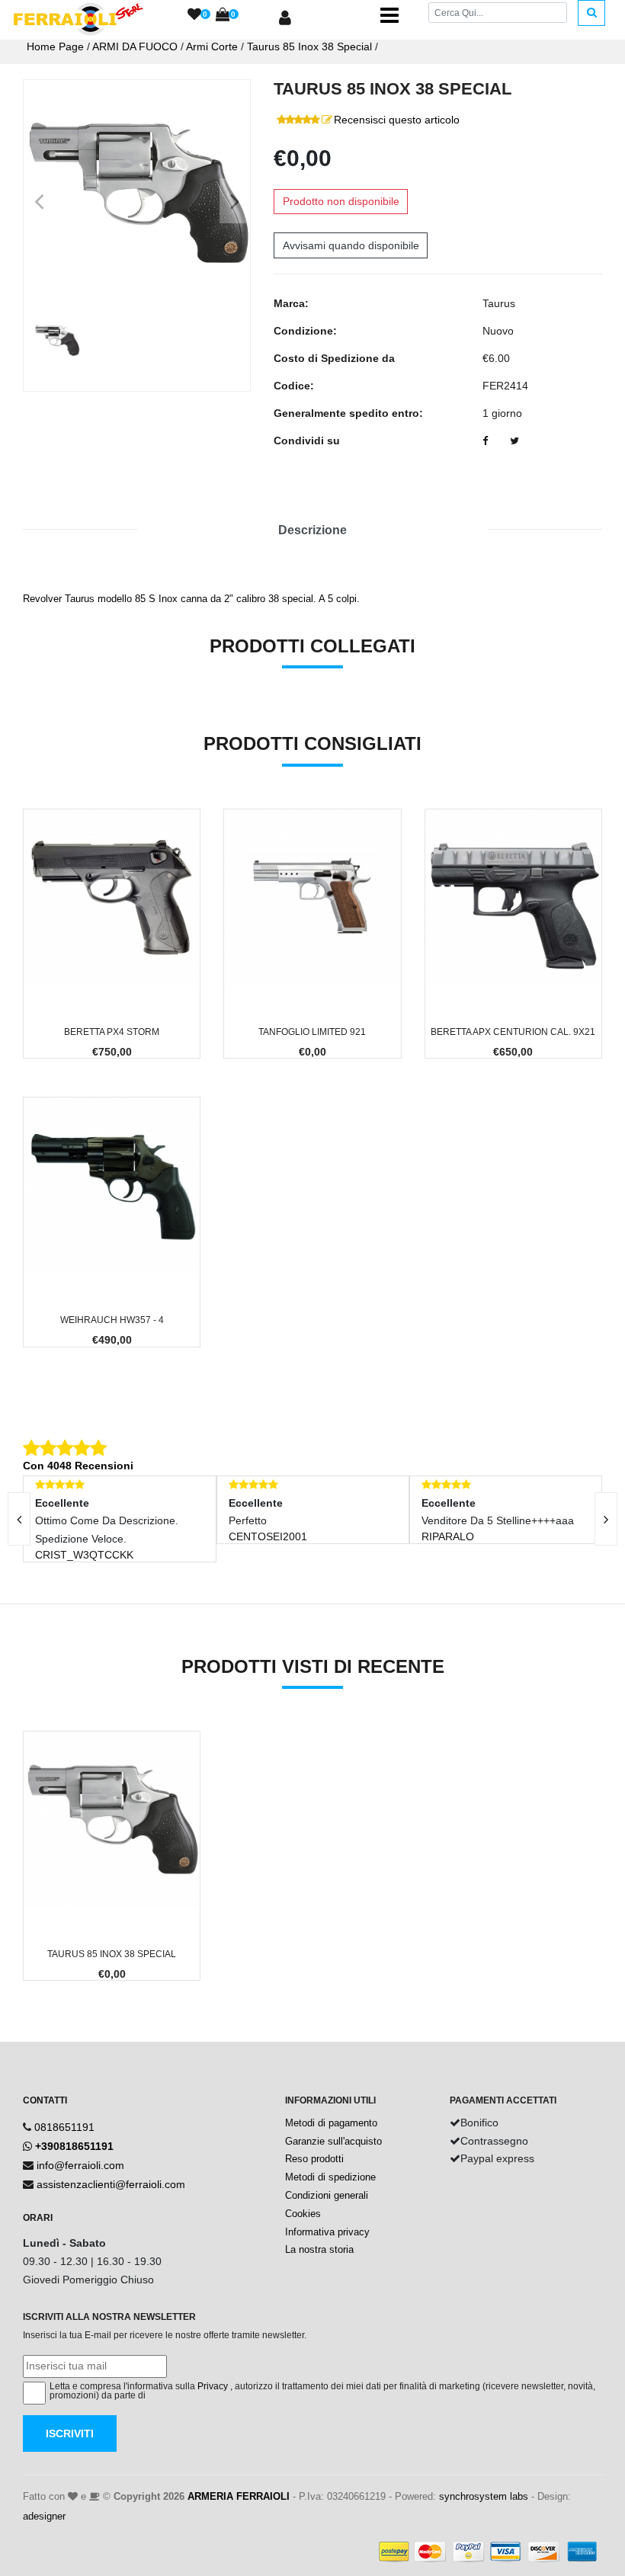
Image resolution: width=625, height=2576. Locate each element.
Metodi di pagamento (331, 2123)
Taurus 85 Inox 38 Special (309, 46)
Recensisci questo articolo (397, 120)
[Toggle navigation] (389, 15)
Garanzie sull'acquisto (333, 2141)
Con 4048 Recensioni (78, 1466)
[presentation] (606, 1519)
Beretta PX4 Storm (112, 1032)
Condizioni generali (327, 2195)
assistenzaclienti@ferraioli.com (111, 2184)
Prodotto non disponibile (341, 201)
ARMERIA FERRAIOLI (239, 2496)
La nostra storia (319, 2249)
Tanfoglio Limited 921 (312, 1032)
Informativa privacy (327, 2232)
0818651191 (64, 2127)
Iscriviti (70, 2433)
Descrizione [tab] (312, 530)
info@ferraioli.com (80, 2165)
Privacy (213, 2386)
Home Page (55, 46)
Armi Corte (212, 46)
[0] (194, 15)
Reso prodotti (314, 2159)
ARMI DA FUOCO (135, 46)
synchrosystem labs (484, 2496)
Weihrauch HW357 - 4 (112, 1320)
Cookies (303, 2214)
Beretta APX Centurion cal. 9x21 (513, 1032)
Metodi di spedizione (330, 2177)
